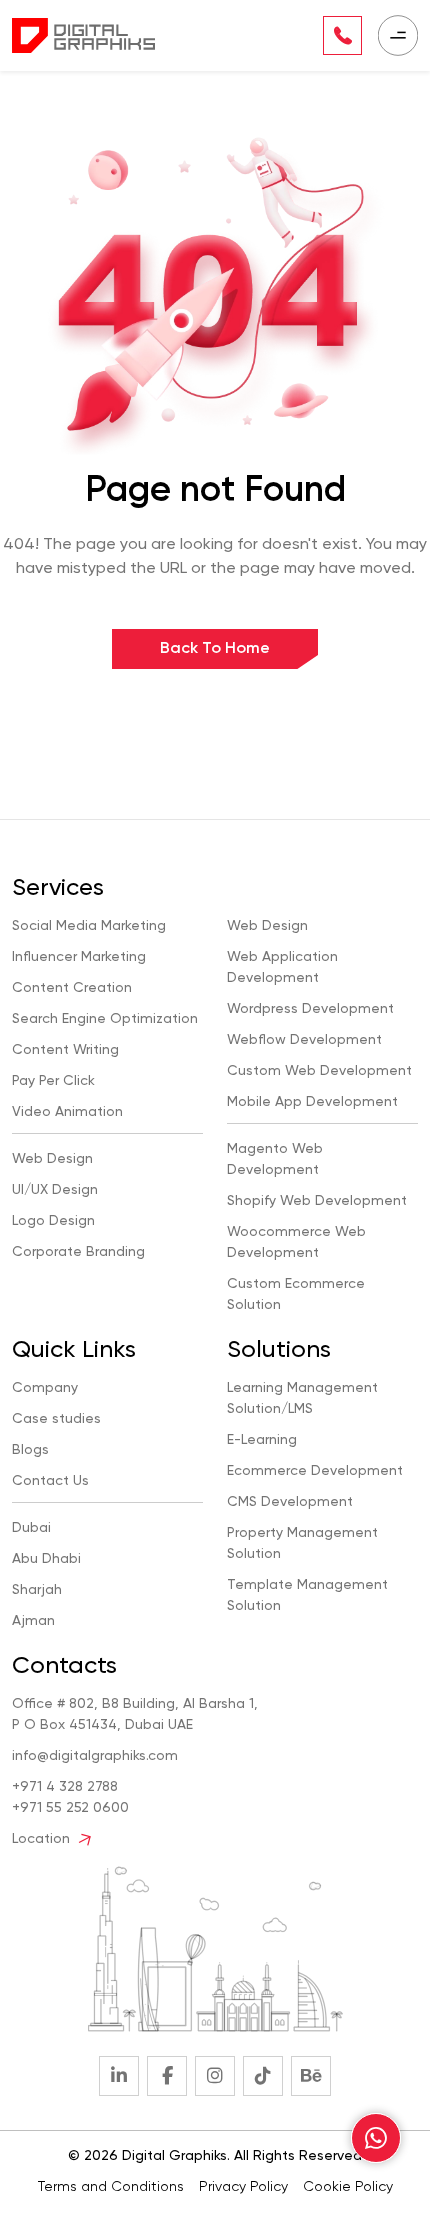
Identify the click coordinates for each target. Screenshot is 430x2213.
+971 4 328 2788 (65, 1787)
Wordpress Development (310, 1009)
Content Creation (72, 988)
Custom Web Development (319, 1071)
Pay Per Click (53, 1081)
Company (45, 1388)
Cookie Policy (348, 2187)
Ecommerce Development (315, 1471)
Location (43, 1839)
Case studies (56, 1419)
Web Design (52, 1159)
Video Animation (67, 1112)
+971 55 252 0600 (70, 1808)
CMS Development (290, 1502)
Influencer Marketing (79, 957)
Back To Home (215, 649)
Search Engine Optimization (105, 1019)
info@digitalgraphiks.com (95, 1756)
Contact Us (50, 1481)
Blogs (30, 1450)
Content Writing (65, 1050)
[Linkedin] (119, 2076)
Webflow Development (304, 1040)
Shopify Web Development (317, 1201)
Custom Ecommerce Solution (296, 1294)
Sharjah (37, 1590)
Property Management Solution (302, 1543)
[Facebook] (167, 2076)
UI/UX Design (55, 1190)
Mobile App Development (312, 1102)
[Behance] (311, 2076)
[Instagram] (215, 2076)
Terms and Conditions (111, 2187)
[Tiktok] (263, 2076)
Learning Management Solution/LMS (302, 1398)
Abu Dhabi (46, 1559)
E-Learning (262, 1440)
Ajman (33, 1621)
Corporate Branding (78, 1252)
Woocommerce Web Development (296, 1242)
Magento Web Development (275, 1159)
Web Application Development (282, 967)
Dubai (31, 1528)
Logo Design (53, 1221)
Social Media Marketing (89, 926)
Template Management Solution (307, 1595)
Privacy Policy (243, 2187)
